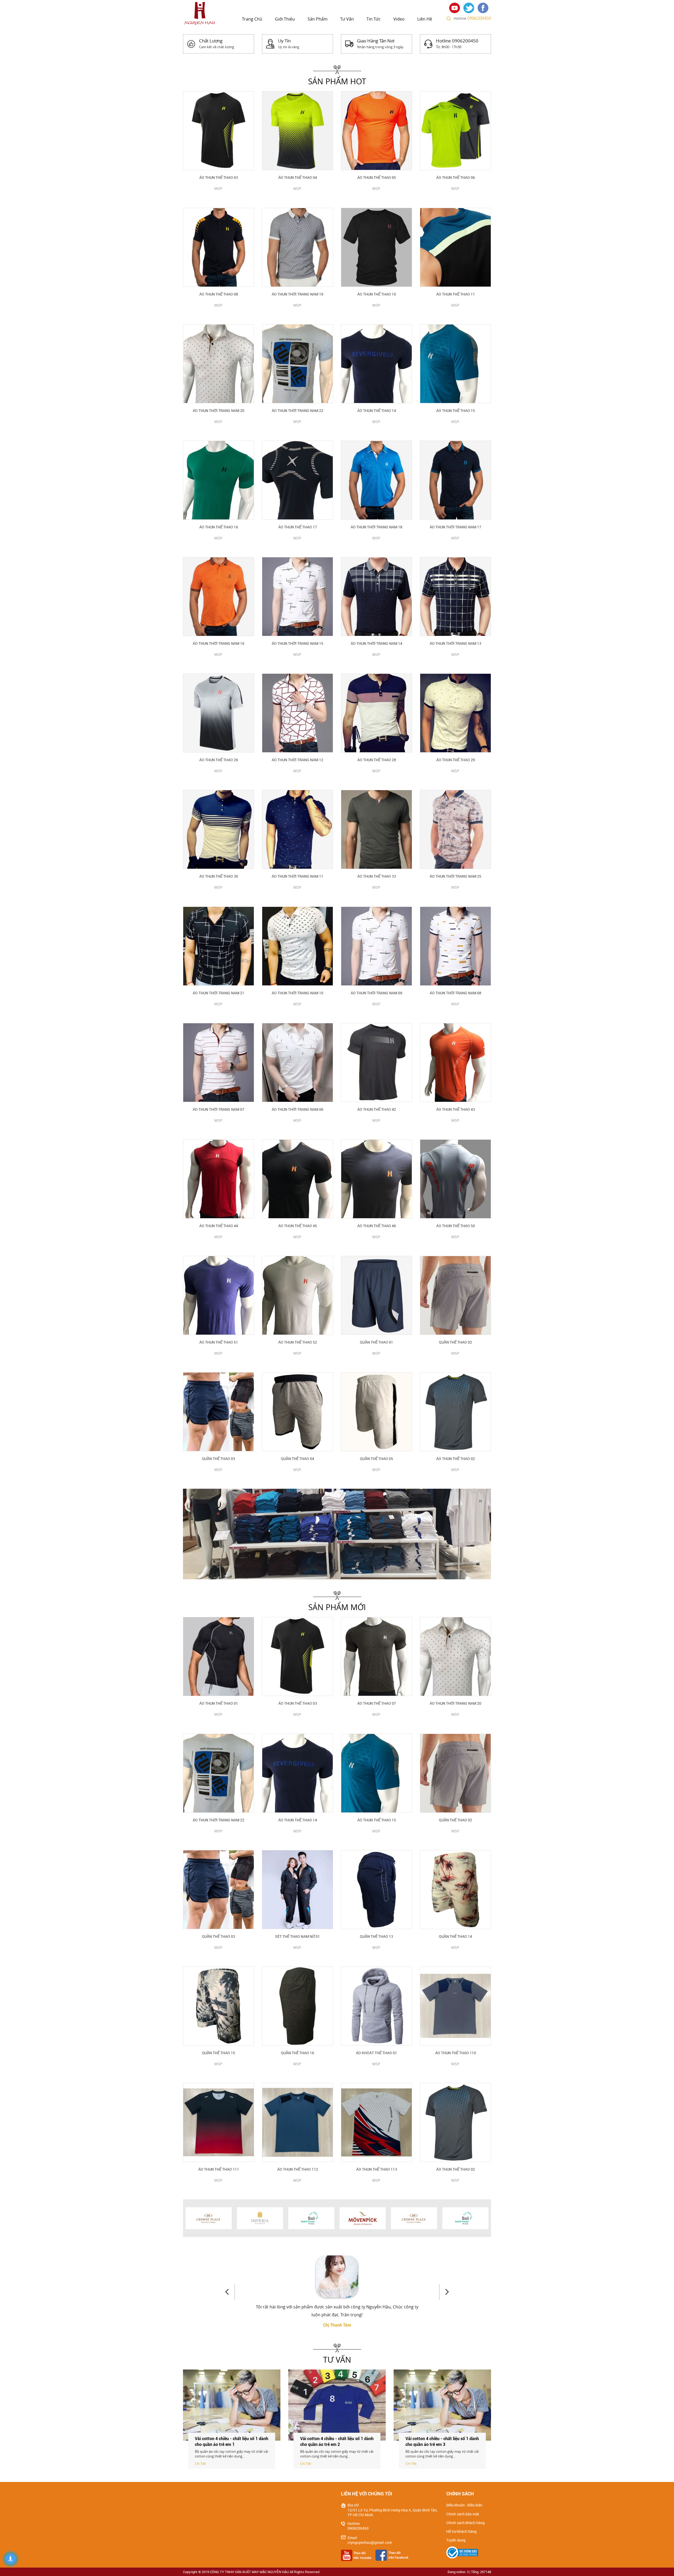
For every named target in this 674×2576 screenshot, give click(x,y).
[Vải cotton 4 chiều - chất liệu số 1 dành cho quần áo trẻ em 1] (232, 2405)
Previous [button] (230, 2292)
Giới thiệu (285, 19)
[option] (337, 1534)
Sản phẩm (318, 19)
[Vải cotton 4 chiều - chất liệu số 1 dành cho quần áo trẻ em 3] (442, 2405)
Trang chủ (252, 19)
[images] (456, 7)
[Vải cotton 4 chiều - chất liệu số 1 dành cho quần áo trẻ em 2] (337, 2405)
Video (399, 19)
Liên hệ (425, 19)
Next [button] (444, 2292)
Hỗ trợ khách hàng (461, 2531)
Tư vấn (347, 19)
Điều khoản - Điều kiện (464, 2505)
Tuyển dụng (456, 2540)
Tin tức (374, 19)
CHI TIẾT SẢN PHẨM (219, 197)
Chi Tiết (200, 2464)
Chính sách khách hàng (465, 2523)
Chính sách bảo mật (463, 2514)
